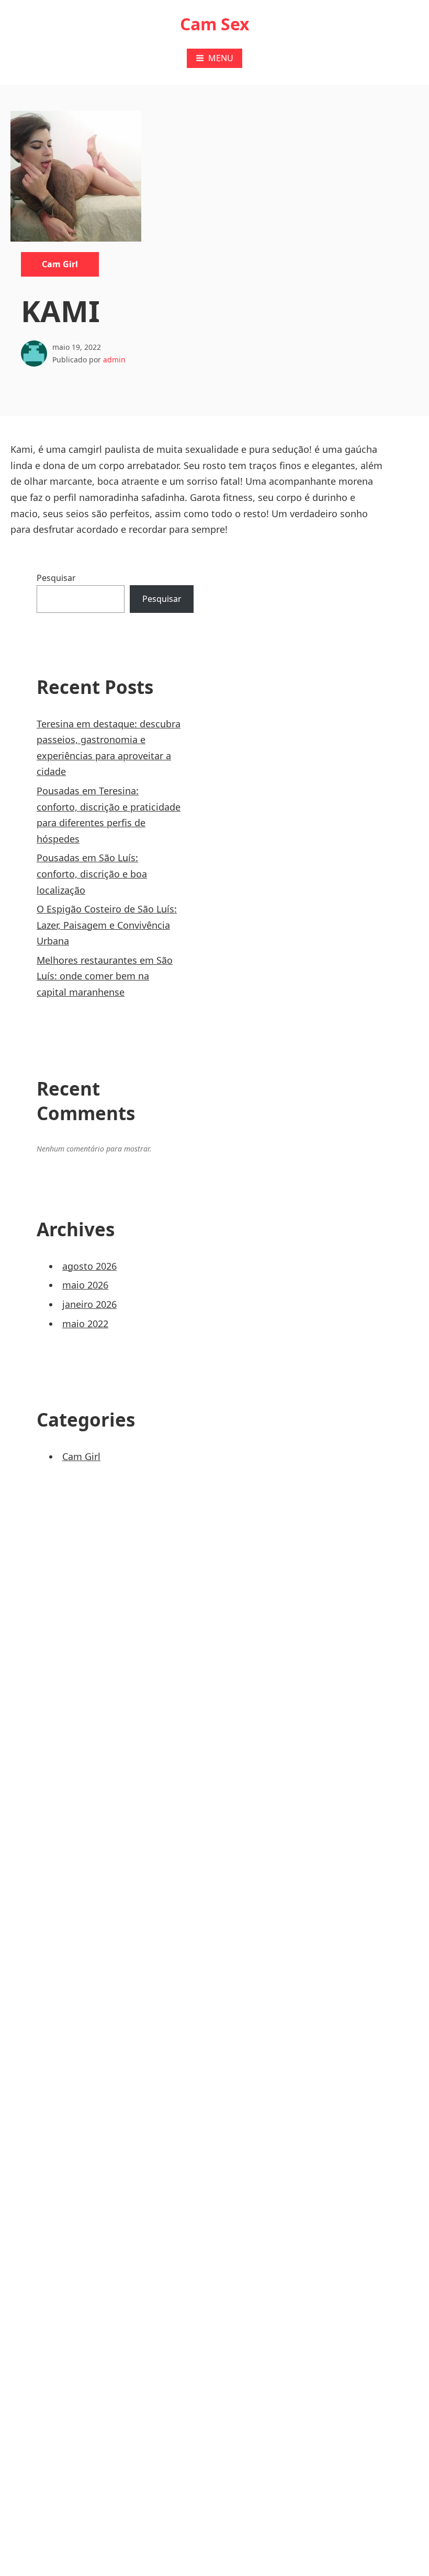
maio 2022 (85, 1324)
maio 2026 (85, 1285)
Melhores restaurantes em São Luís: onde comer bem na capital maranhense (105, 976)
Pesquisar (56, 578)
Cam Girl (60, 264)
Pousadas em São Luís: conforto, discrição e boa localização (92, 874)
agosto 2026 (89, 1266)
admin (114, 360)
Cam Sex (215, 24)
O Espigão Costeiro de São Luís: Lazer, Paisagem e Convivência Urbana (107, 925)
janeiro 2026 (89, 1304)
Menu (221, 58)
